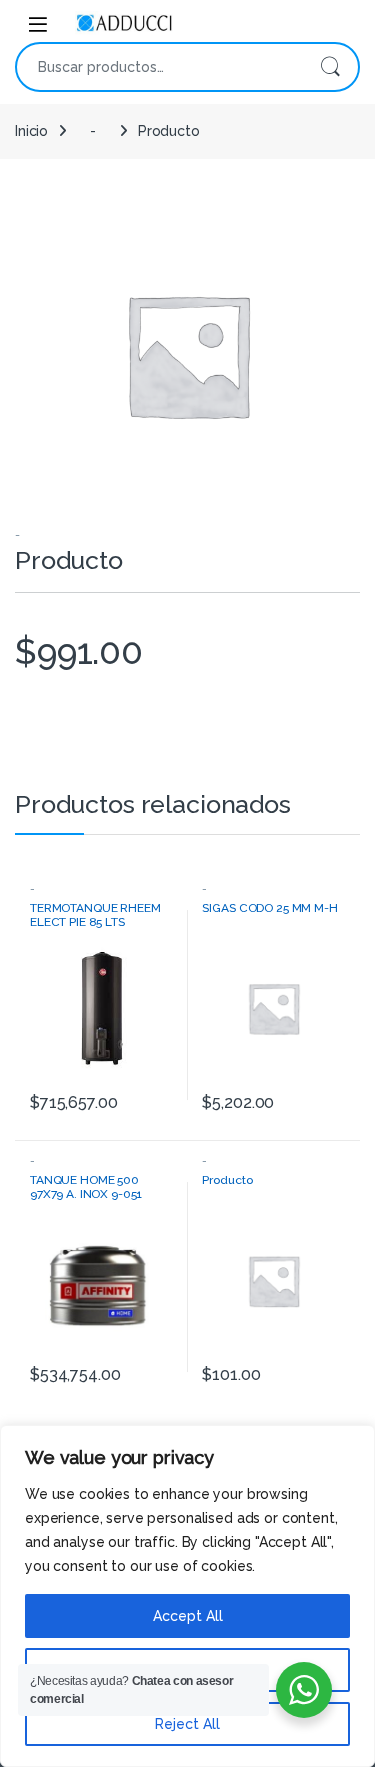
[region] (187, 1596)
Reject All (187, 1724)
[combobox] (159, 67)
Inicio (31, 131)
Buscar (330, 67)
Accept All (188, 1616)
